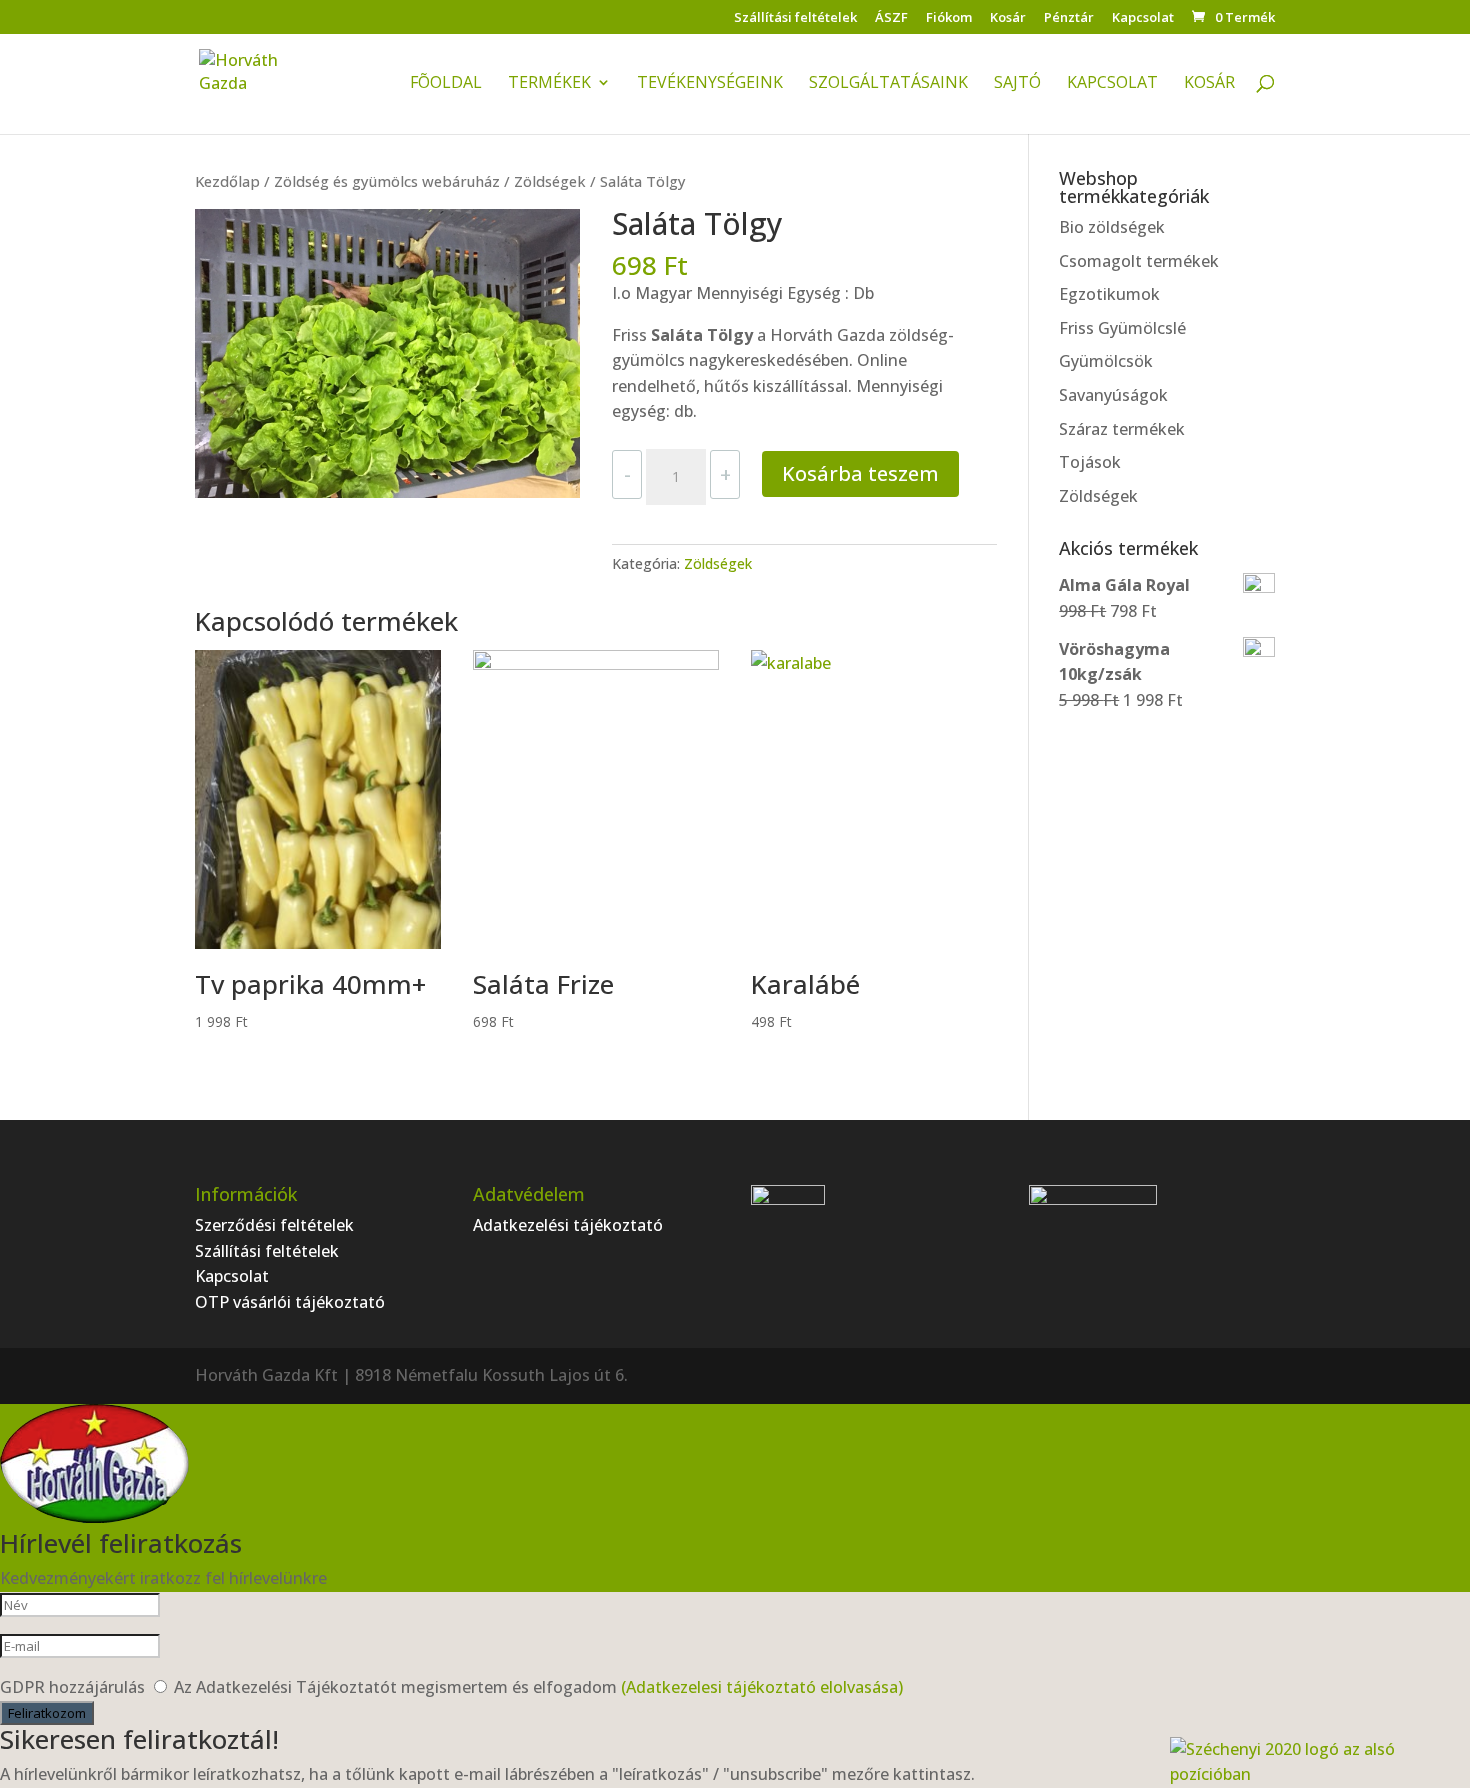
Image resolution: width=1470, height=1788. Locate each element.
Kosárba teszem (860, 473)
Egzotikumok (1109, 294)
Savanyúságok (1113, 395)
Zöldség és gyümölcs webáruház (387, 181)
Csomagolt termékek (1139, 261)
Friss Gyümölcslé (1122, 328)
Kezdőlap (227, 181)
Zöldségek (550, 181)
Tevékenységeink (710, 84)
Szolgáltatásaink (888, 84)
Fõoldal (446, 84)
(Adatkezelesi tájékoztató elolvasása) (762, 1687)
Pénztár (1069, 18)
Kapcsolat (1143, 18)
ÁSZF (891, 18)
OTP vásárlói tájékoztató (290, 1302)
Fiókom (949, 18)
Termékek (549, 84)
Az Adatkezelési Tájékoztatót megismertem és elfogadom (538, 1687)
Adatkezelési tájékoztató (568, 1225)
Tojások (1090, 462)
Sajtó (1017, 84)
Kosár (1008, 18)
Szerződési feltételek (274, 1225)
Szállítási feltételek (795, 18)
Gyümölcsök (1106, 361)
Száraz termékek (1122, 429)
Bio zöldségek (1112, 227)
